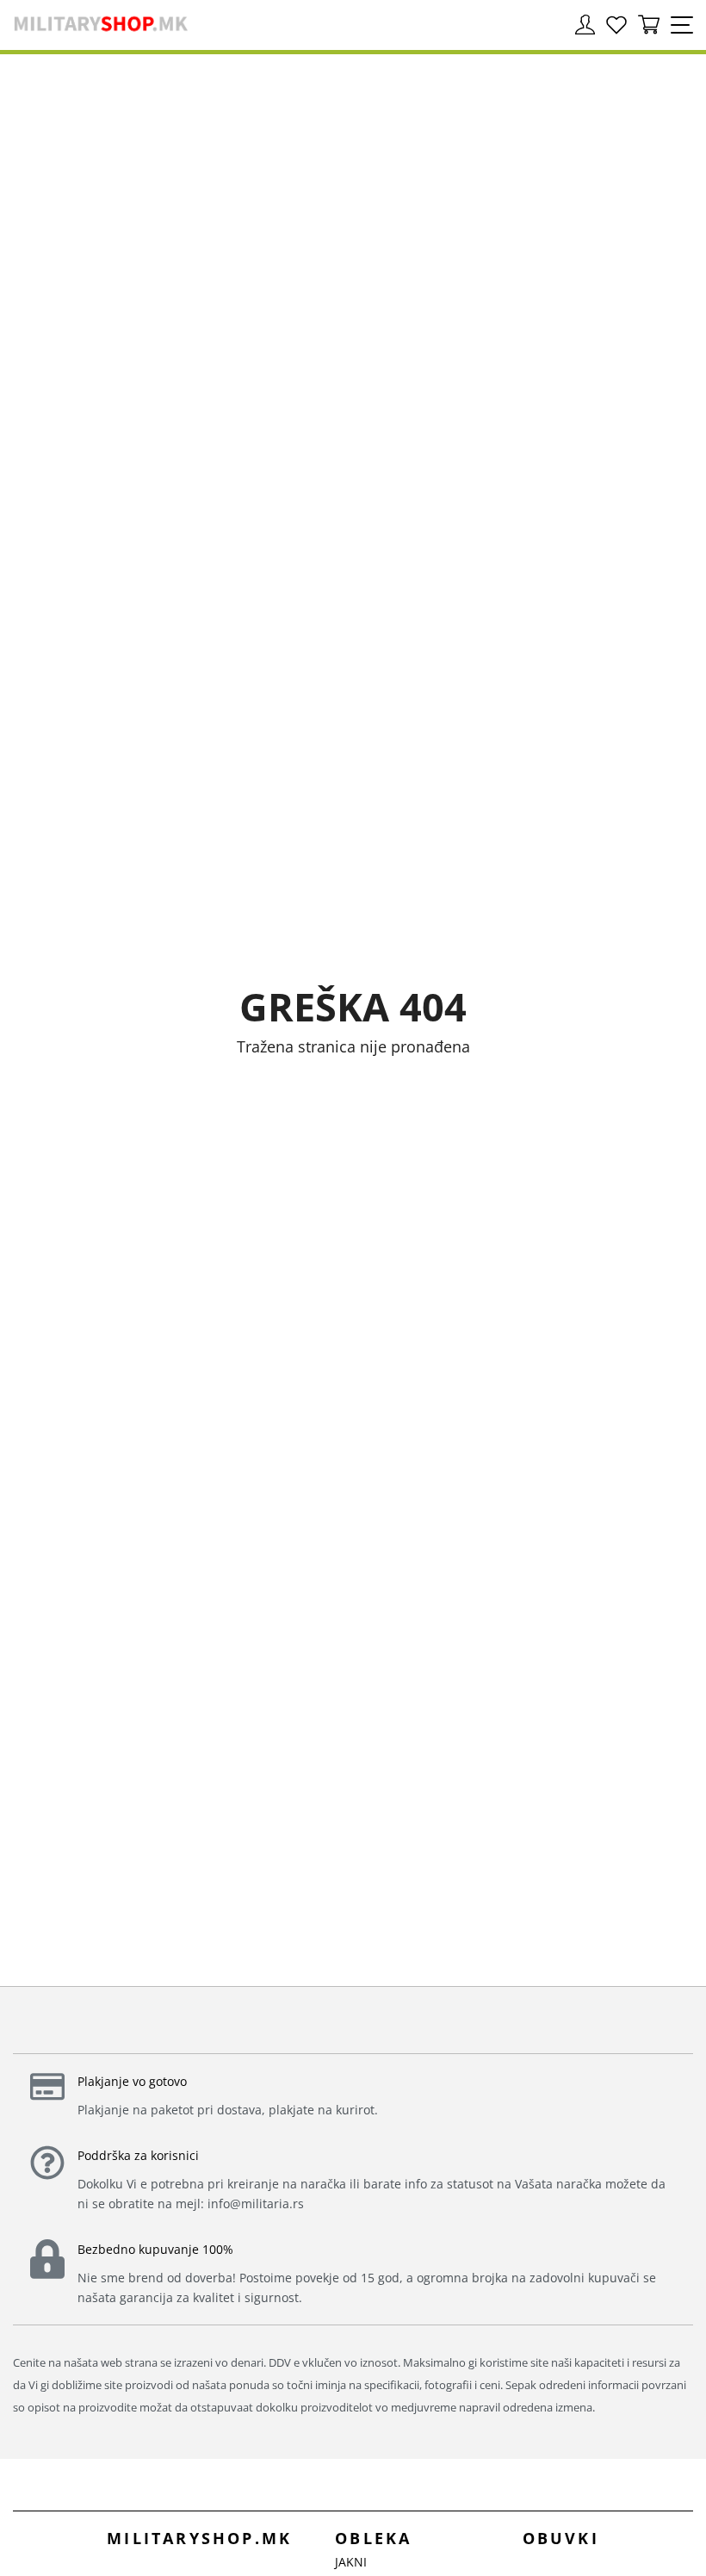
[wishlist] (616, 25)
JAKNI (351, 2562)
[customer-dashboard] (585, 25)
